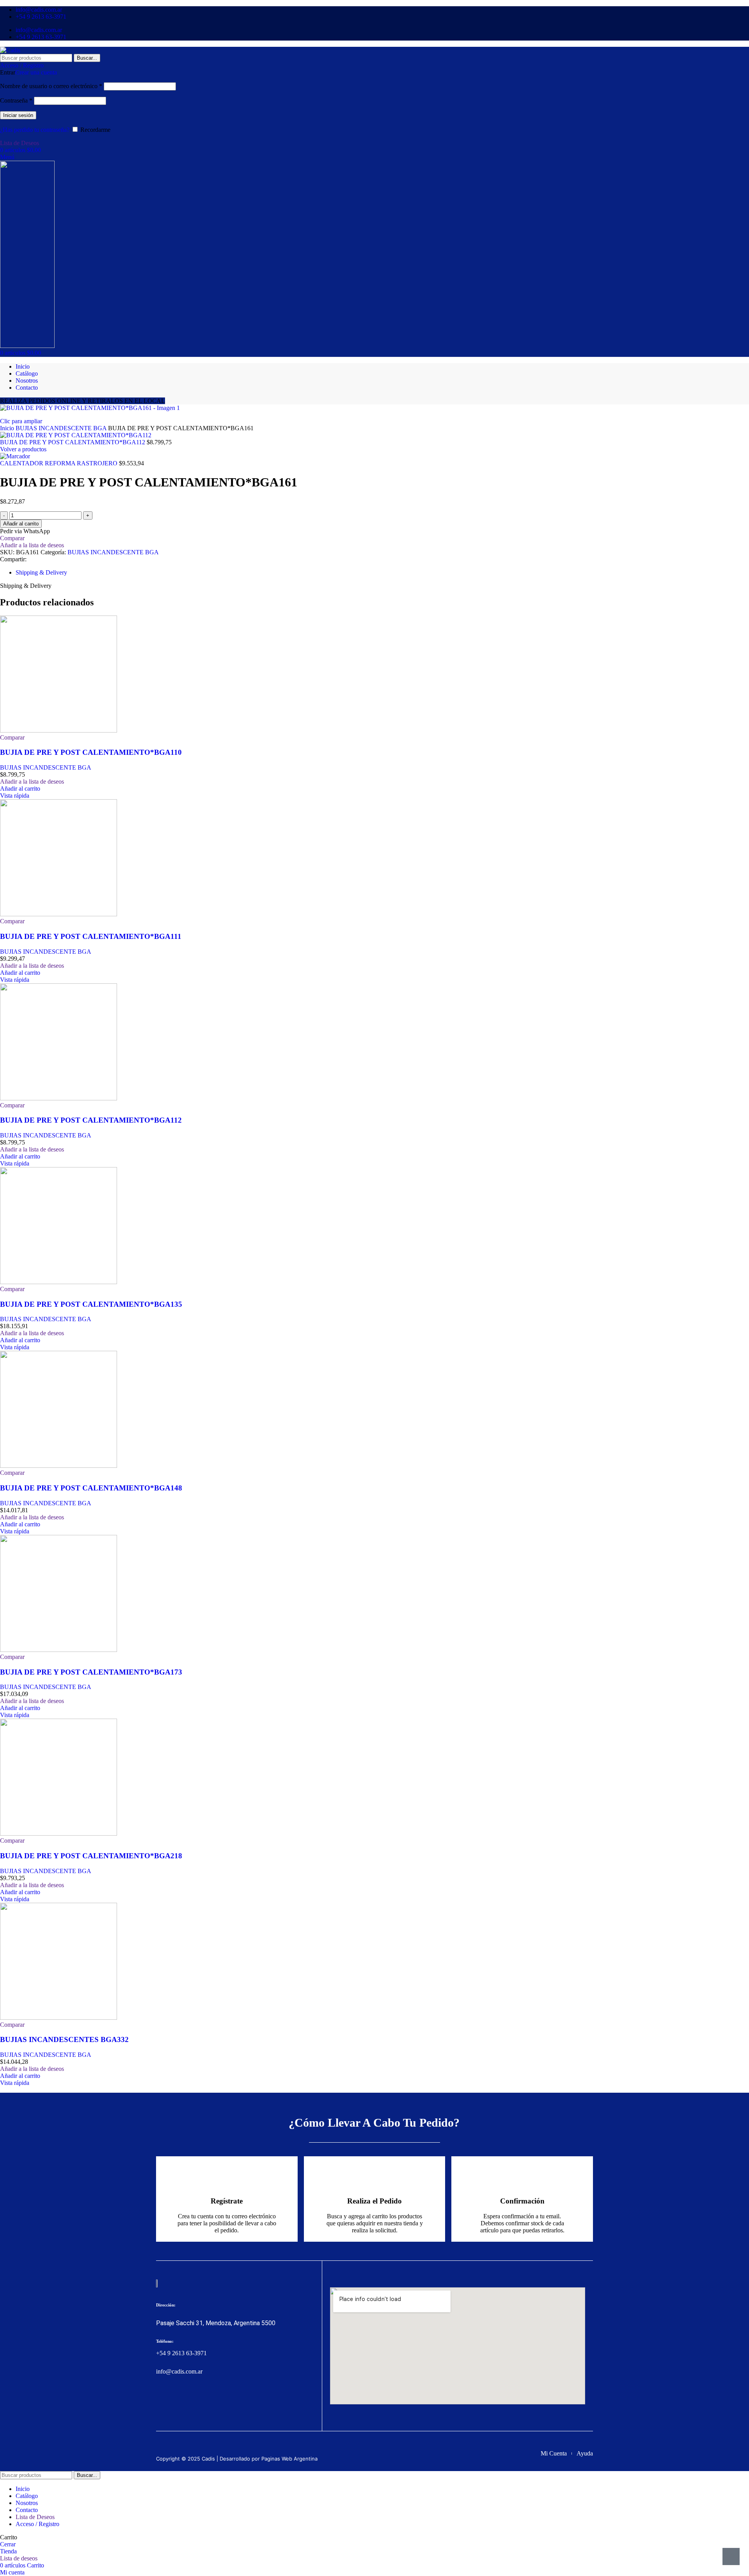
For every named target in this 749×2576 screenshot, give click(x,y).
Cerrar (8, 2544)
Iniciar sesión (18, 115)
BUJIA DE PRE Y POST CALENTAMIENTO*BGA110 (91, 752)
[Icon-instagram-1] (176, 2401)
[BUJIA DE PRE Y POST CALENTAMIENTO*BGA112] (59, 1098)
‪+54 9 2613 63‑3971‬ (181, 2353)
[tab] (41, 572)
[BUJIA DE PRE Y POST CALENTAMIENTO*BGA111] (59, 914)
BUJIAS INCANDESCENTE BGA (62, 428)
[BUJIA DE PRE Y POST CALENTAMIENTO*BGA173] (59, 1650)
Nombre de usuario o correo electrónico (51, 86)
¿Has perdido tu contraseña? (35, 130)
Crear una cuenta (36, 72)
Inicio (8, 428)
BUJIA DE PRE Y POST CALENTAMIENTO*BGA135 (91, 1304)
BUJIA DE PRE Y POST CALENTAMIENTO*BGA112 (73, 442)
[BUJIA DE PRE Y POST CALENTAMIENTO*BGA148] (59, 1466)
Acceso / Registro (37, 2524)
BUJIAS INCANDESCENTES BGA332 (64, 2039)
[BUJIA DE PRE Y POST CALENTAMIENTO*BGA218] (59, 1834)
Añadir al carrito (21, 524)
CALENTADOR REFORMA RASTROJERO (59, 463)
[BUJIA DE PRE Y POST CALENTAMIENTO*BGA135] (59, 1282)
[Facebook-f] (161, 2401)
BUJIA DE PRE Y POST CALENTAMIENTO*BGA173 (91, 1672)
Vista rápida (15, 796)
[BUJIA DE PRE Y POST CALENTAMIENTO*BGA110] (59, 730)
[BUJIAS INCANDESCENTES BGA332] (59, 2018)
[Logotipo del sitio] (10, 50)
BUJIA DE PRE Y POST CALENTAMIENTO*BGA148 (91, 1488)
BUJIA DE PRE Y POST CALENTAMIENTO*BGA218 (91, 1856)
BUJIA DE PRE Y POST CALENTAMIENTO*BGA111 (91, 936)
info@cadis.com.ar (179, 2371)
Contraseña (16, 100)
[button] (20, 789)
